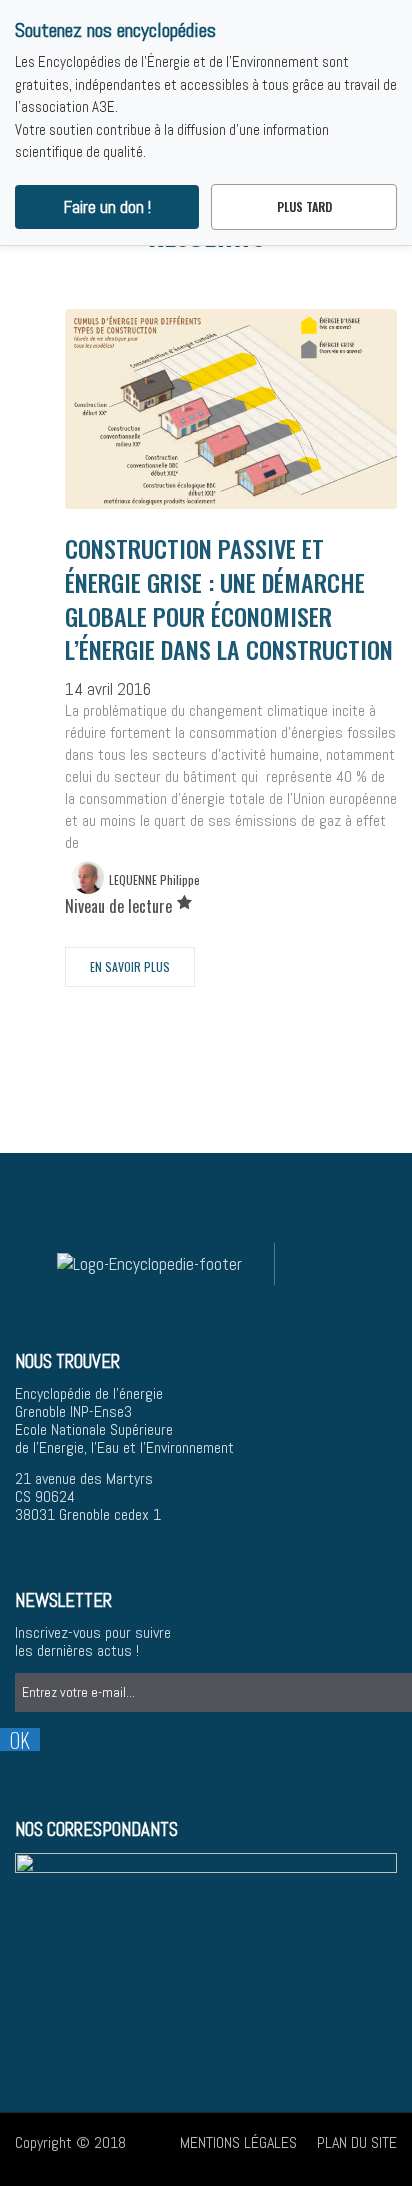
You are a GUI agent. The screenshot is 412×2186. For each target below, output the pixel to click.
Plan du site (357, 2142)
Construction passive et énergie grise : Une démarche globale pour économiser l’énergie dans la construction (229, 598)
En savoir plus (130, 966)
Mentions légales (238, 2142)
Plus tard (304, 206)
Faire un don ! (107, 207)
